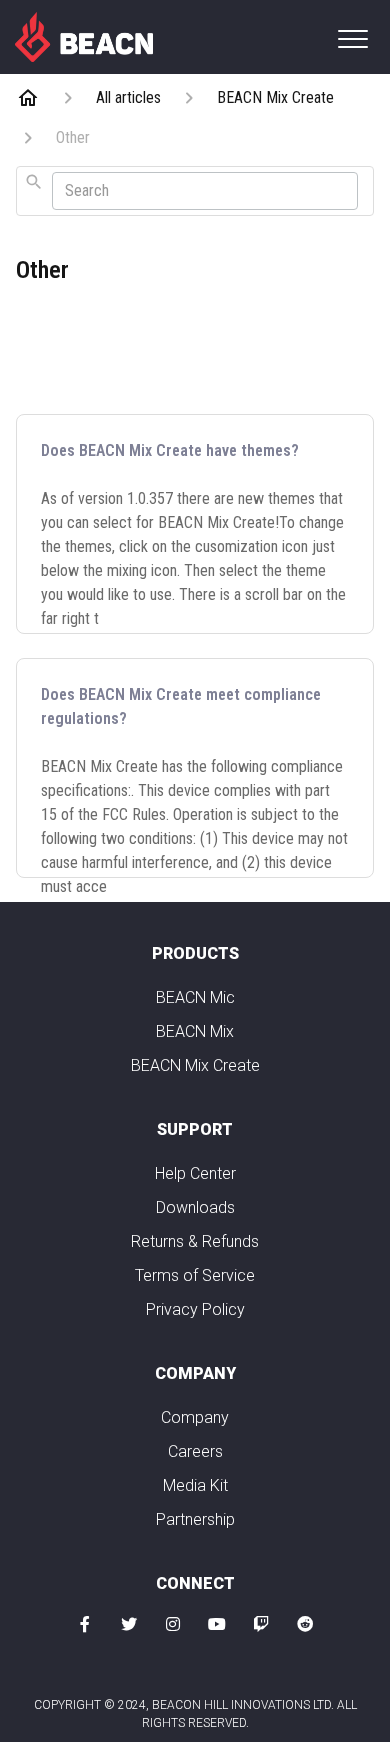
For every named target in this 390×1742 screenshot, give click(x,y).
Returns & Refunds (195, 1241)
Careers (195, 1451)
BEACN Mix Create (195, 1065)
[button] (352, 38)
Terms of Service (195, 1275)
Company (195, 1417)
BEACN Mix (195, 1031)
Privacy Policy (195, 1309)
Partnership (195, 1519)
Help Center (195, 1173)
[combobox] (195, 191)
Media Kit (195, 1485)
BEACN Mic (195, 997)
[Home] (84, 36)
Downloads (195, 1207)
